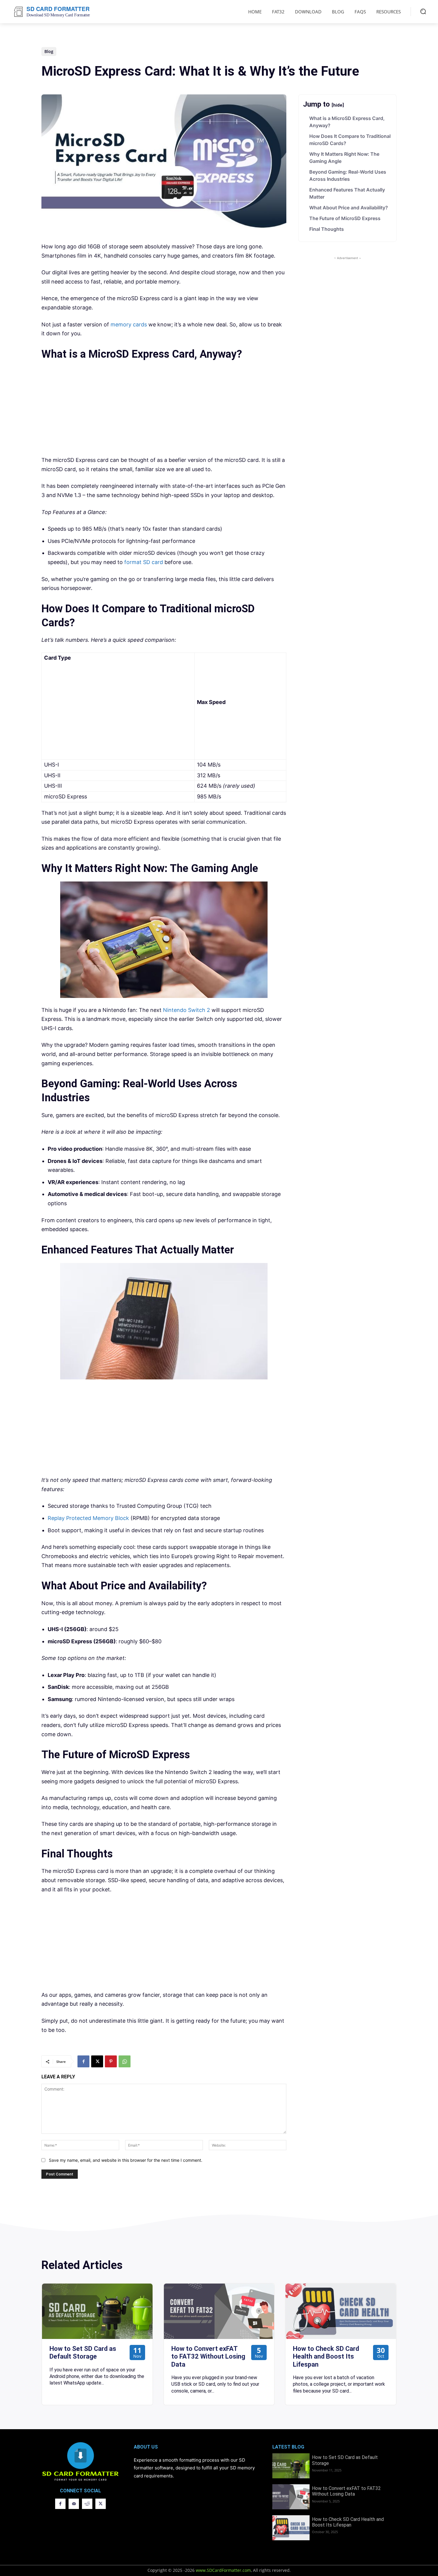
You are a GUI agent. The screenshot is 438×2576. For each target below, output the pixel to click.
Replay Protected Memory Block (88, 1518)
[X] (97, 2061)
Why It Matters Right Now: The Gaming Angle (344, 158)
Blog (49, 51)
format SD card (144, 562)
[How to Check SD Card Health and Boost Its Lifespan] (341, 2311)
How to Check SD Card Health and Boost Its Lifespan (326, 2357)
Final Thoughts (327, 229)
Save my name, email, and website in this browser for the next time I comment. (126, 2160)
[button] (423, 11)
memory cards (129, 324)
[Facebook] (83, 2061)
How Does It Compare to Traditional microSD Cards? (350, 140)
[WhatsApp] (125, 2061)
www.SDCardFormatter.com (223, 2570)
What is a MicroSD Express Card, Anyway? (347, 122)
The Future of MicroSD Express (345, 218)
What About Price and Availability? (349, 208)
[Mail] (74, 2504)
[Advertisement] (164, 409)
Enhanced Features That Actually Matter (347, 193)
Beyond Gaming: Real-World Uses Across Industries (348, 175)
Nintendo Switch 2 (187, 1010)
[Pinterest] (111, 2061)
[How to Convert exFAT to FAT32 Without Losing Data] (219, 2311)
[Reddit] (87, 2504)
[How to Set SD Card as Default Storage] (97, 2311)
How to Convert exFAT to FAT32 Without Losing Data (208, 2357)
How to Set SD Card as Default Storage (83, 2352)
